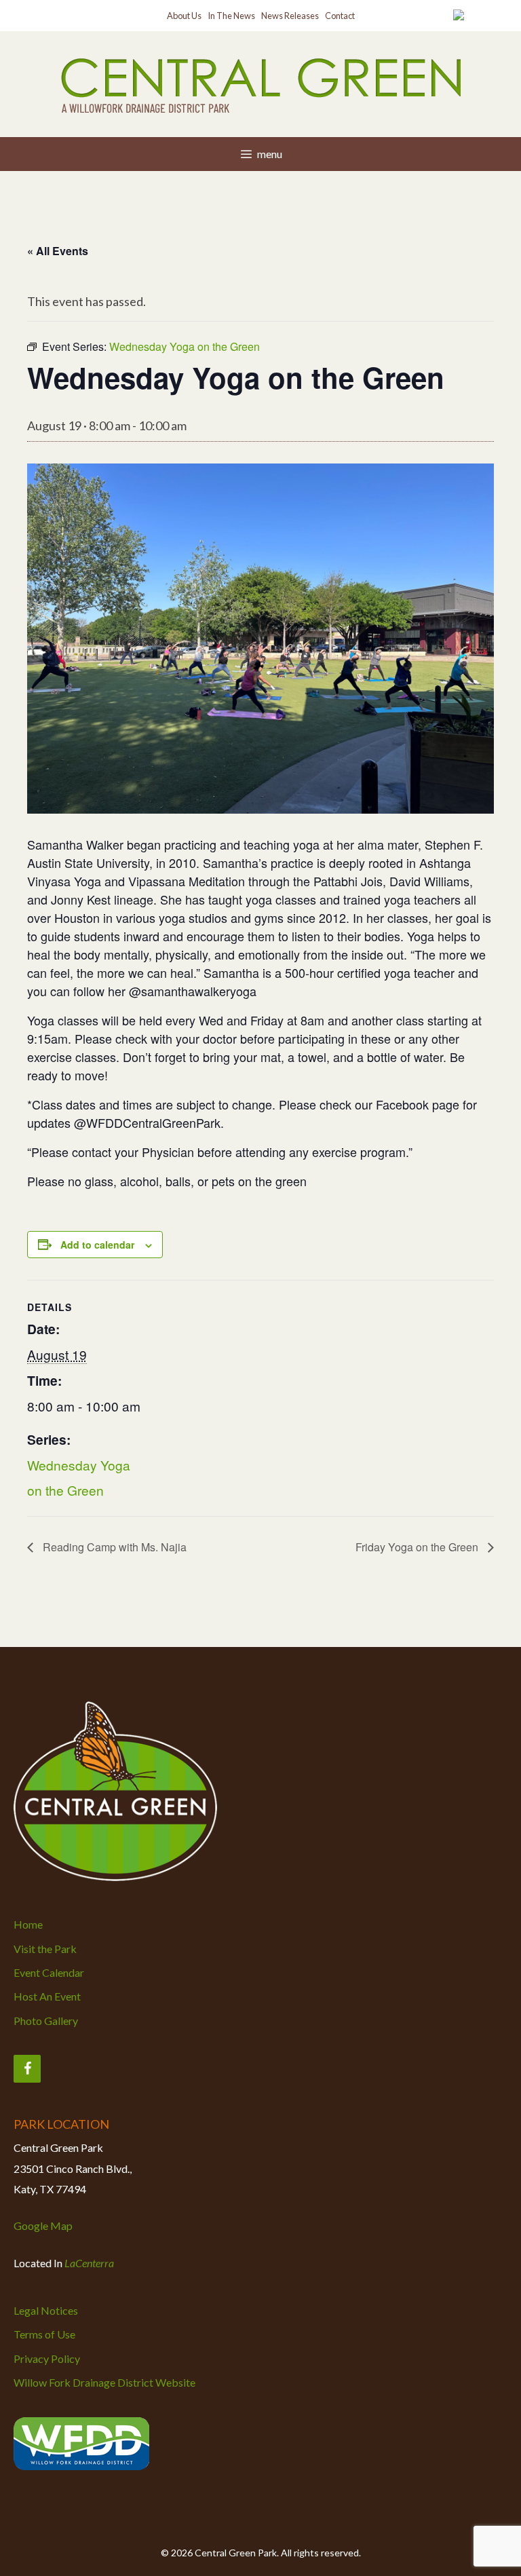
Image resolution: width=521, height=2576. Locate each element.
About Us (184, 16)
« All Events (58, 251)
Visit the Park (45, 1949)
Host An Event (47, 1996)
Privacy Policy (47, 2359)
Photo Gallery (46, 2021)
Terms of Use (44, 2334)
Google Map (43, 2225)
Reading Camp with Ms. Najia (113, 1547)
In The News (231, 16)
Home (28, 1924)
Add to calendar (97, 1245)
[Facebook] (27, 2069)
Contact (340, 16)
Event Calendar (49, 1972)
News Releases (290, 16)
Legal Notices (46, 2310)
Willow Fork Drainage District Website (104, 2382)
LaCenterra (89, 2263)
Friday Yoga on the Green (418, 1547)
